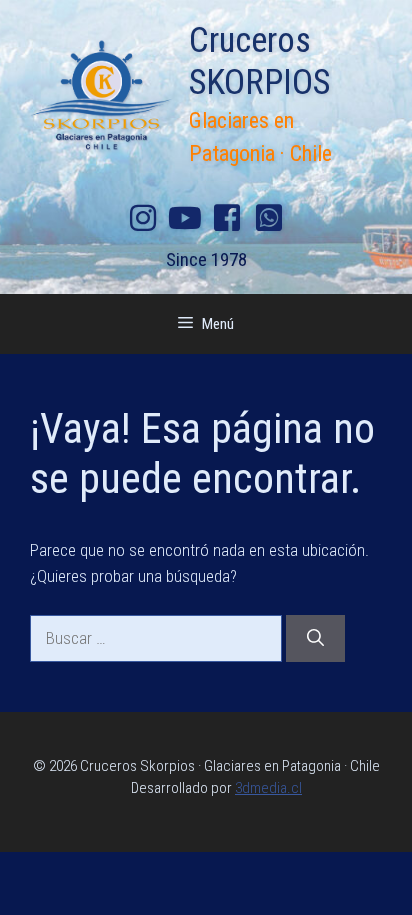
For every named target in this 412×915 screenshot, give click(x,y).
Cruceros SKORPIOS (259, 61)
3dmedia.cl (268, 788)
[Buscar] (315, 639)
